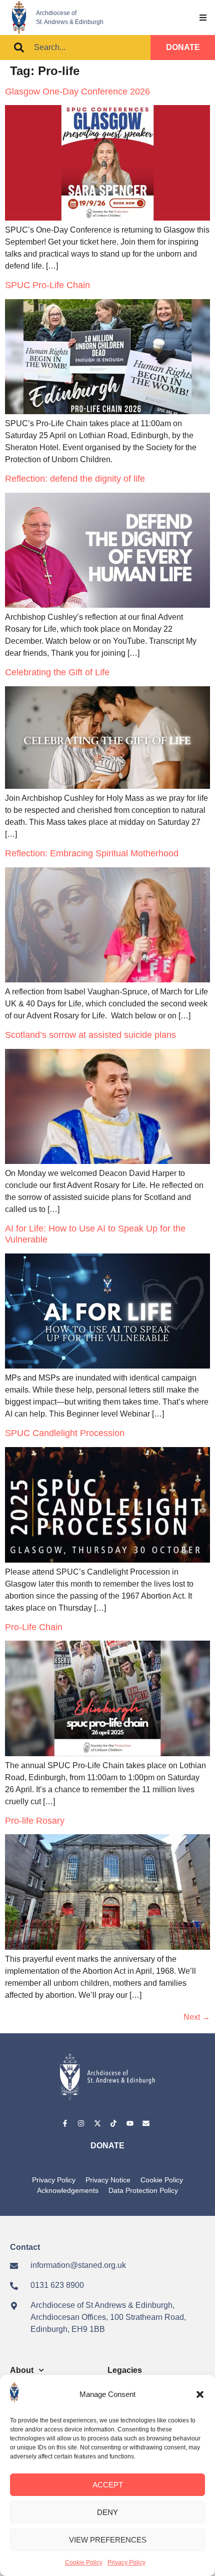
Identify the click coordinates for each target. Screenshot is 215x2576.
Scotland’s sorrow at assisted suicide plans (90, 1035)
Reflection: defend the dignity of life (75, 479)
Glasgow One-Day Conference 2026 (77, 92)
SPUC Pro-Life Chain (47, 285)
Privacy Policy (126, 2562)
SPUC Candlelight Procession (65, 1433)
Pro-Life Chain (34, 1627)
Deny (107, 2512)
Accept (108, 2485)
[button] (200, 2394)
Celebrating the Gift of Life (57, 672)
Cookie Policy (84, 2562)
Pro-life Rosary (35, 1821)
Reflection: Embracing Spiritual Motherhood (92, 853)
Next (197, 2017)
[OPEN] (203, 18)
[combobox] (75, 48)
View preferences (108, 2540)
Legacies (125, 2370)
